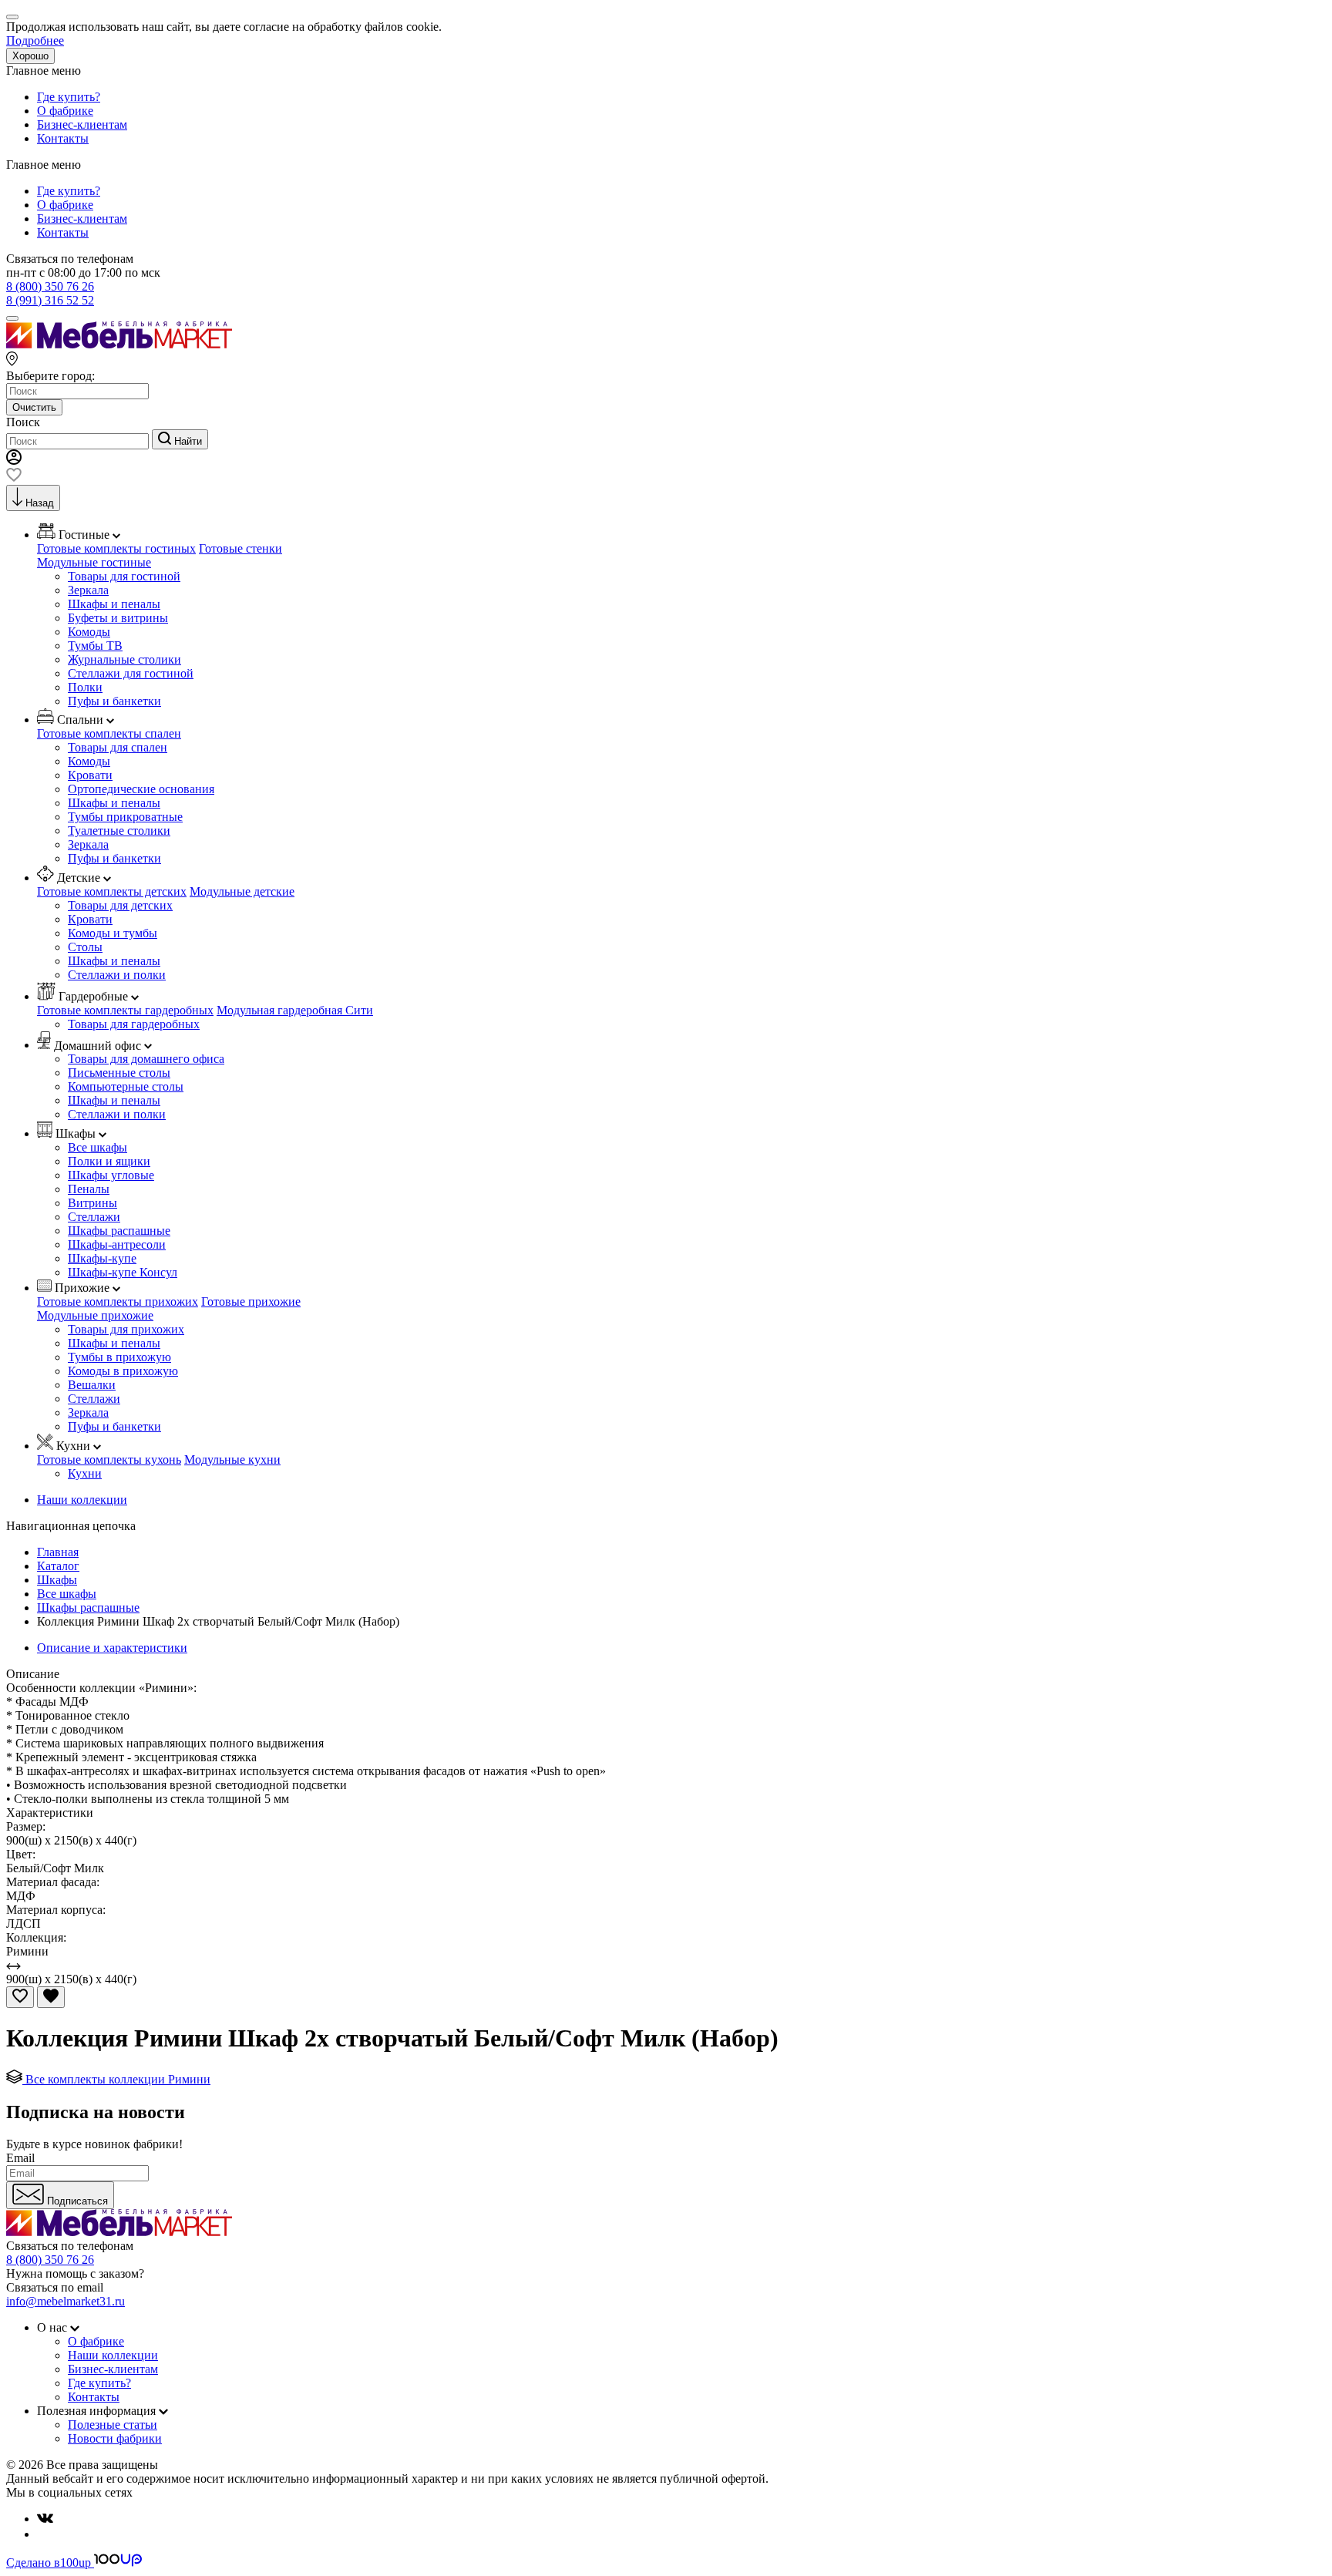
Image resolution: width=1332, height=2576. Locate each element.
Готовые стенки (240, 548)
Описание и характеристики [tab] (112, 1648)
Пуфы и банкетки (114, 701)
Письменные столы (119, 1073)
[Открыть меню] (12, 318)
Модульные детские (242, 891)
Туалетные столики (119, 831)
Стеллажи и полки (117, 975)
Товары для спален (118, 747)
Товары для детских (120, 905)
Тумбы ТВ (95, 646)
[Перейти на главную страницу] (119, 344)
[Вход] (14, 461)
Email (20, 2158)
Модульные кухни (232, 1460)
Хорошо (30, 56)
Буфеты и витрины (118, 618)
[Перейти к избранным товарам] (14, 478)
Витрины (92, 1203)
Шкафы (57, 1580)
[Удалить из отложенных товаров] (51, 1997)
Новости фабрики (115, 2438)
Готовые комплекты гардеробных (125, 1010)
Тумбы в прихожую (119, 1357)
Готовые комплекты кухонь (109, 1460)
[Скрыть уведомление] (12, 17)
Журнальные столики (124, 659)
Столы (85, 947)
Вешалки (92, 1385)
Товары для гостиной (124, 576)
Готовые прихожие (251, 1301)
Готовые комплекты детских (112, 891)
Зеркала (88, 590)
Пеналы (89, 1189)
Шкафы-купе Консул (123, 1272)
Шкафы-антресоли (117, 1244)
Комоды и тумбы (113, 933)
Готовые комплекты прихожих (118, 1301)
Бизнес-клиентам (82, 124)
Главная (58, 1552)
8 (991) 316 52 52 (50, 300)
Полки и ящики (109, 1161)
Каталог (58, 1566)
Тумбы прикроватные (125, 817)
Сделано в (49, 2563)
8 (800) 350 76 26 (50, 286)
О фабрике (65, 111)
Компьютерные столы (126, 1086)
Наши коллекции (82, 1500)
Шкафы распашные (119, 1231)
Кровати (90, 775)
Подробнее (35, 40)
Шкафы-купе (102, 1258)
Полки (85, 687)
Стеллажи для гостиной (131, 673)
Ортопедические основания (141, 789)
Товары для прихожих (126, 1329)
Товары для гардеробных (134, 1024)
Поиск (23, 422)
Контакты (63, 138)
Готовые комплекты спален (109, 733)
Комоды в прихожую (123, 1371)
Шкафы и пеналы (114, 604)
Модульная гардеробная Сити (295, 1010)
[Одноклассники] (43, 2534)
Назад (40, 503)
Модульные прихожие (95, 1315)
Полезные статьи (113, 2425)
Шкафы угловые (111, 1175)
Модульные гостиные (94, 562)
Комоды (89, 632)
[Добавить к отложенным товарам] (20, 1997)
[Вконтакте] (45, 2519)
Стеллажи (94, 1217)
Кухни (85, 1473)
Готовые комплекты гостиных (116, 548)
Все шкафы (98, 1147)
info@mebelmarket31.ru (66, 2301)
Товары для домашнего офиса (146, 1059)
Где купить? (69, 97)
